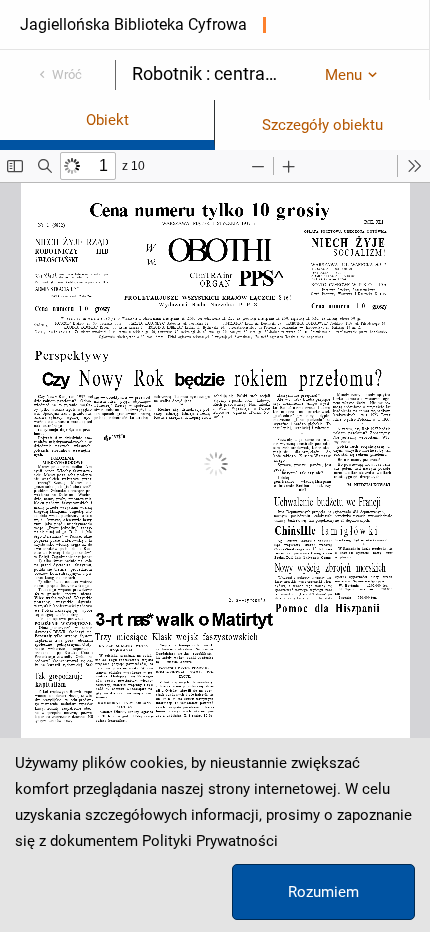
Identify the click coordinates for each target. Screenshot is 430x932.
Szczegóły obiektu (322, 125)
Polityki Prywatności (210, 841)
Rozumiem (323, 892)
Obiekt (107, 120)
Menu (343, 75)
